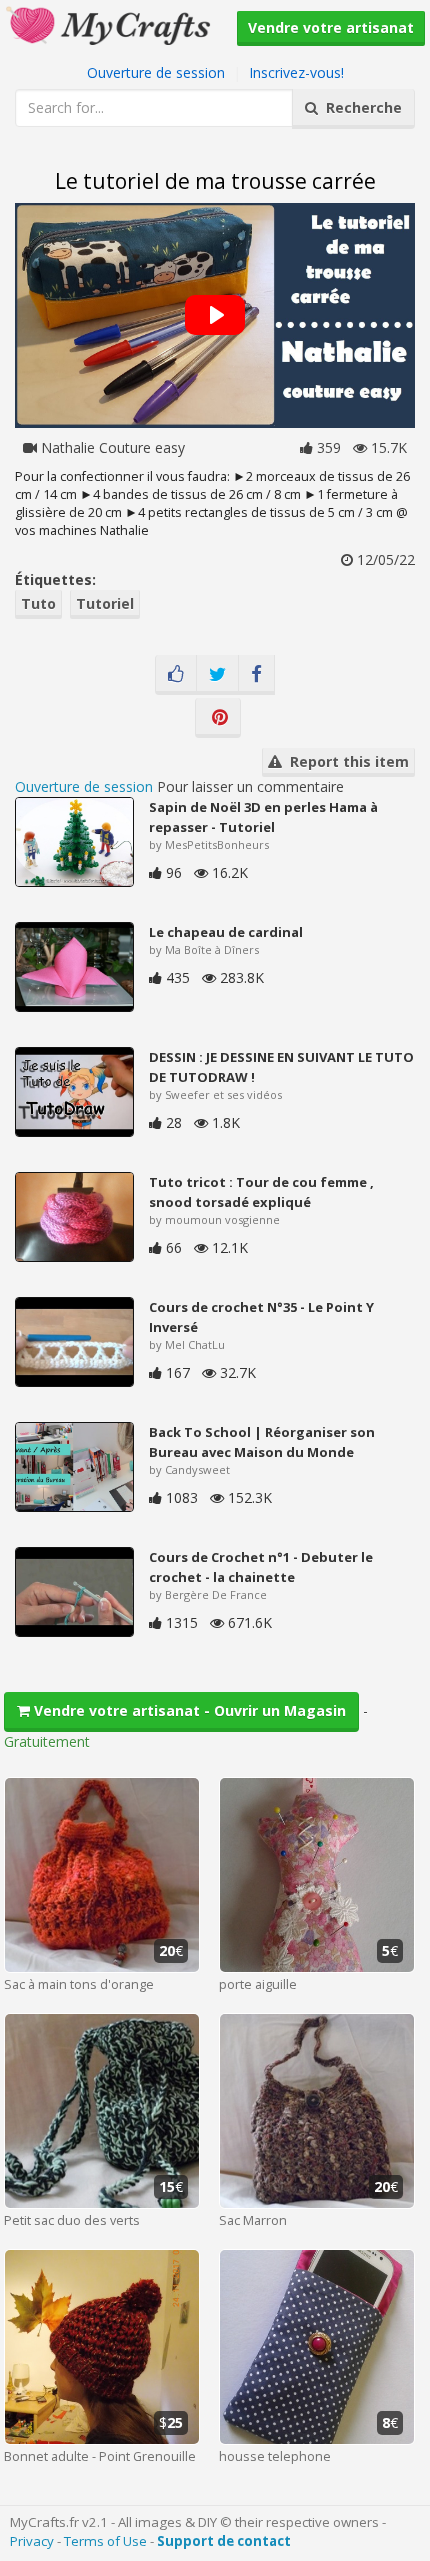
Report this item (345, 761)
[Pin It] (218, 718)
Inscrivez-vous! (296, 72)
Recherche (360, 107)
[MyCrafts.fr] (110, 23)
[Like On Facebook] (176, 675)
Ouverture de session (156, 72)
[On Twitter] (217, 675)
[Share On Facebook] (256, 675)
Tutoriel (105, 603)
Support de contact (224, 2541)
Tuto (38, 603)
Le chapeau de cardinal (226, 932)
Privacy (32, 2541)
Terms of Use (105, 2541)
